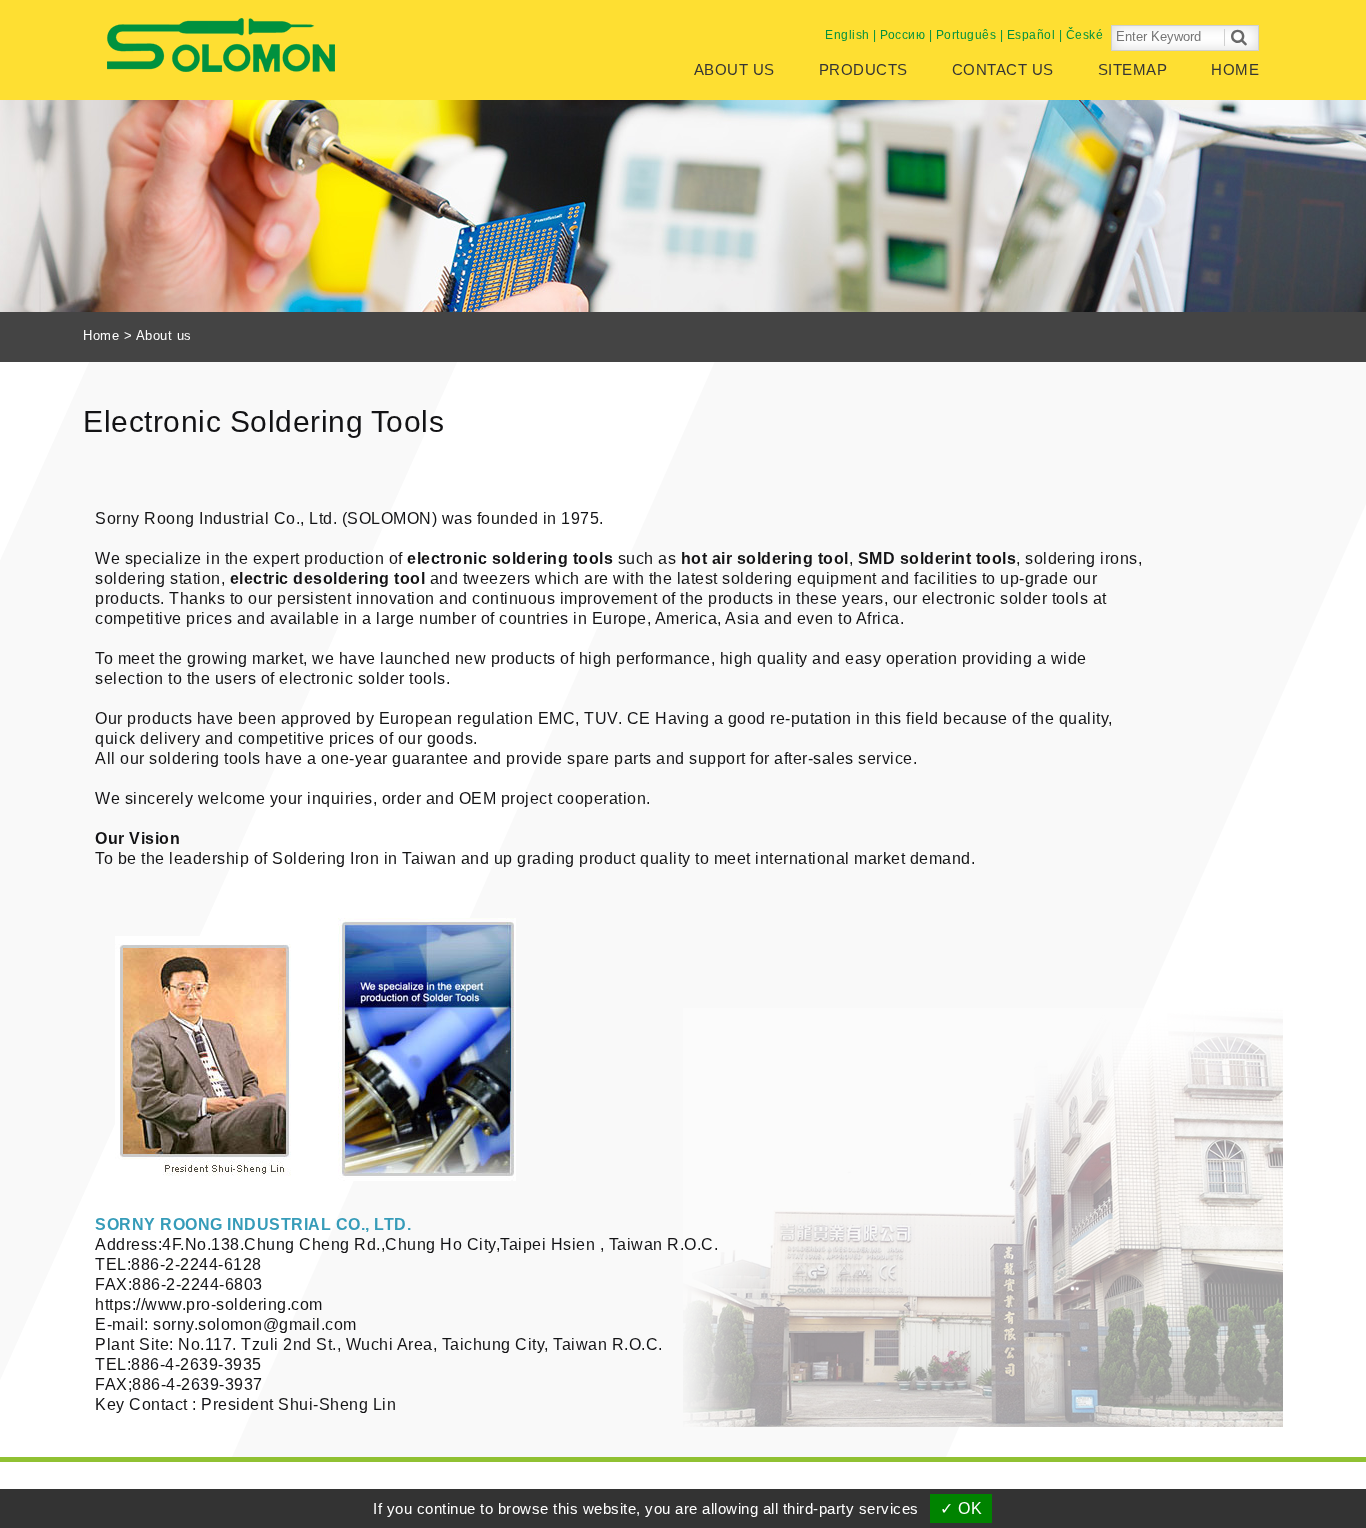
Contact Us (1003, 69)
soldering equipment (799, 578)
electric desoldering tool (328, 578)
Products (863, 69)
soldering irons (1081, 558)
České (1085, 35)
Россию (902, 35)
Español (1031, 35)
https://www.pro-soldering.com (209, 1304)
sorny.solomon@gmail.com (255, 1324)
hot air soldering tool (765, 558)
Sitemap (1133, 69)
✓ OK (961, 1508)
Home (1235, 69)
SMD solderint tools (937, 558)
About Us (734, 69)
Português (966, 35)
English (847, 35)
